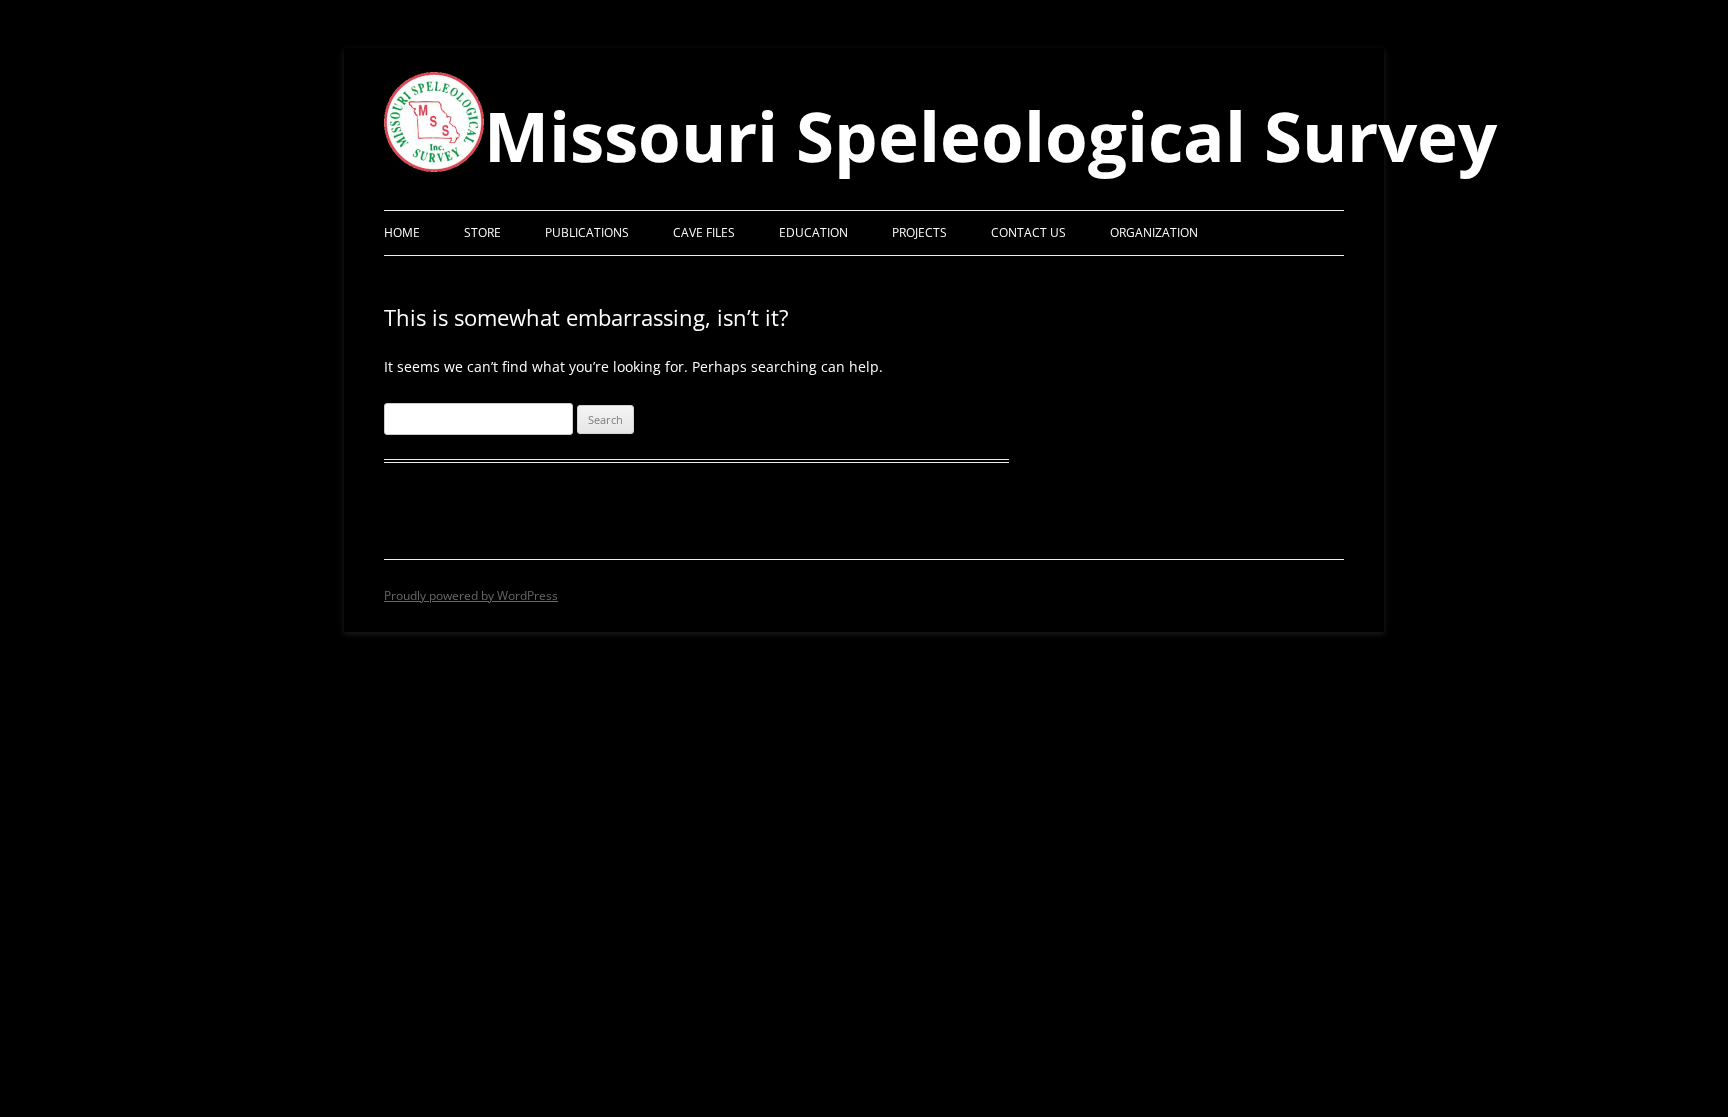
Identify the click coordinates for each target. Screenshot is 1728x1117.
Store (482, 232)
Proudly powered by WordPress (471, 595)
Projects (919, 232)
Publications (587, 232)
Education (813, 232)
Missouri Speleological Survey (990, 135)
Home (402, 232)
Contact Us (1028, 232)
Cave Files (704, 232)
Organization (1154, 232)
